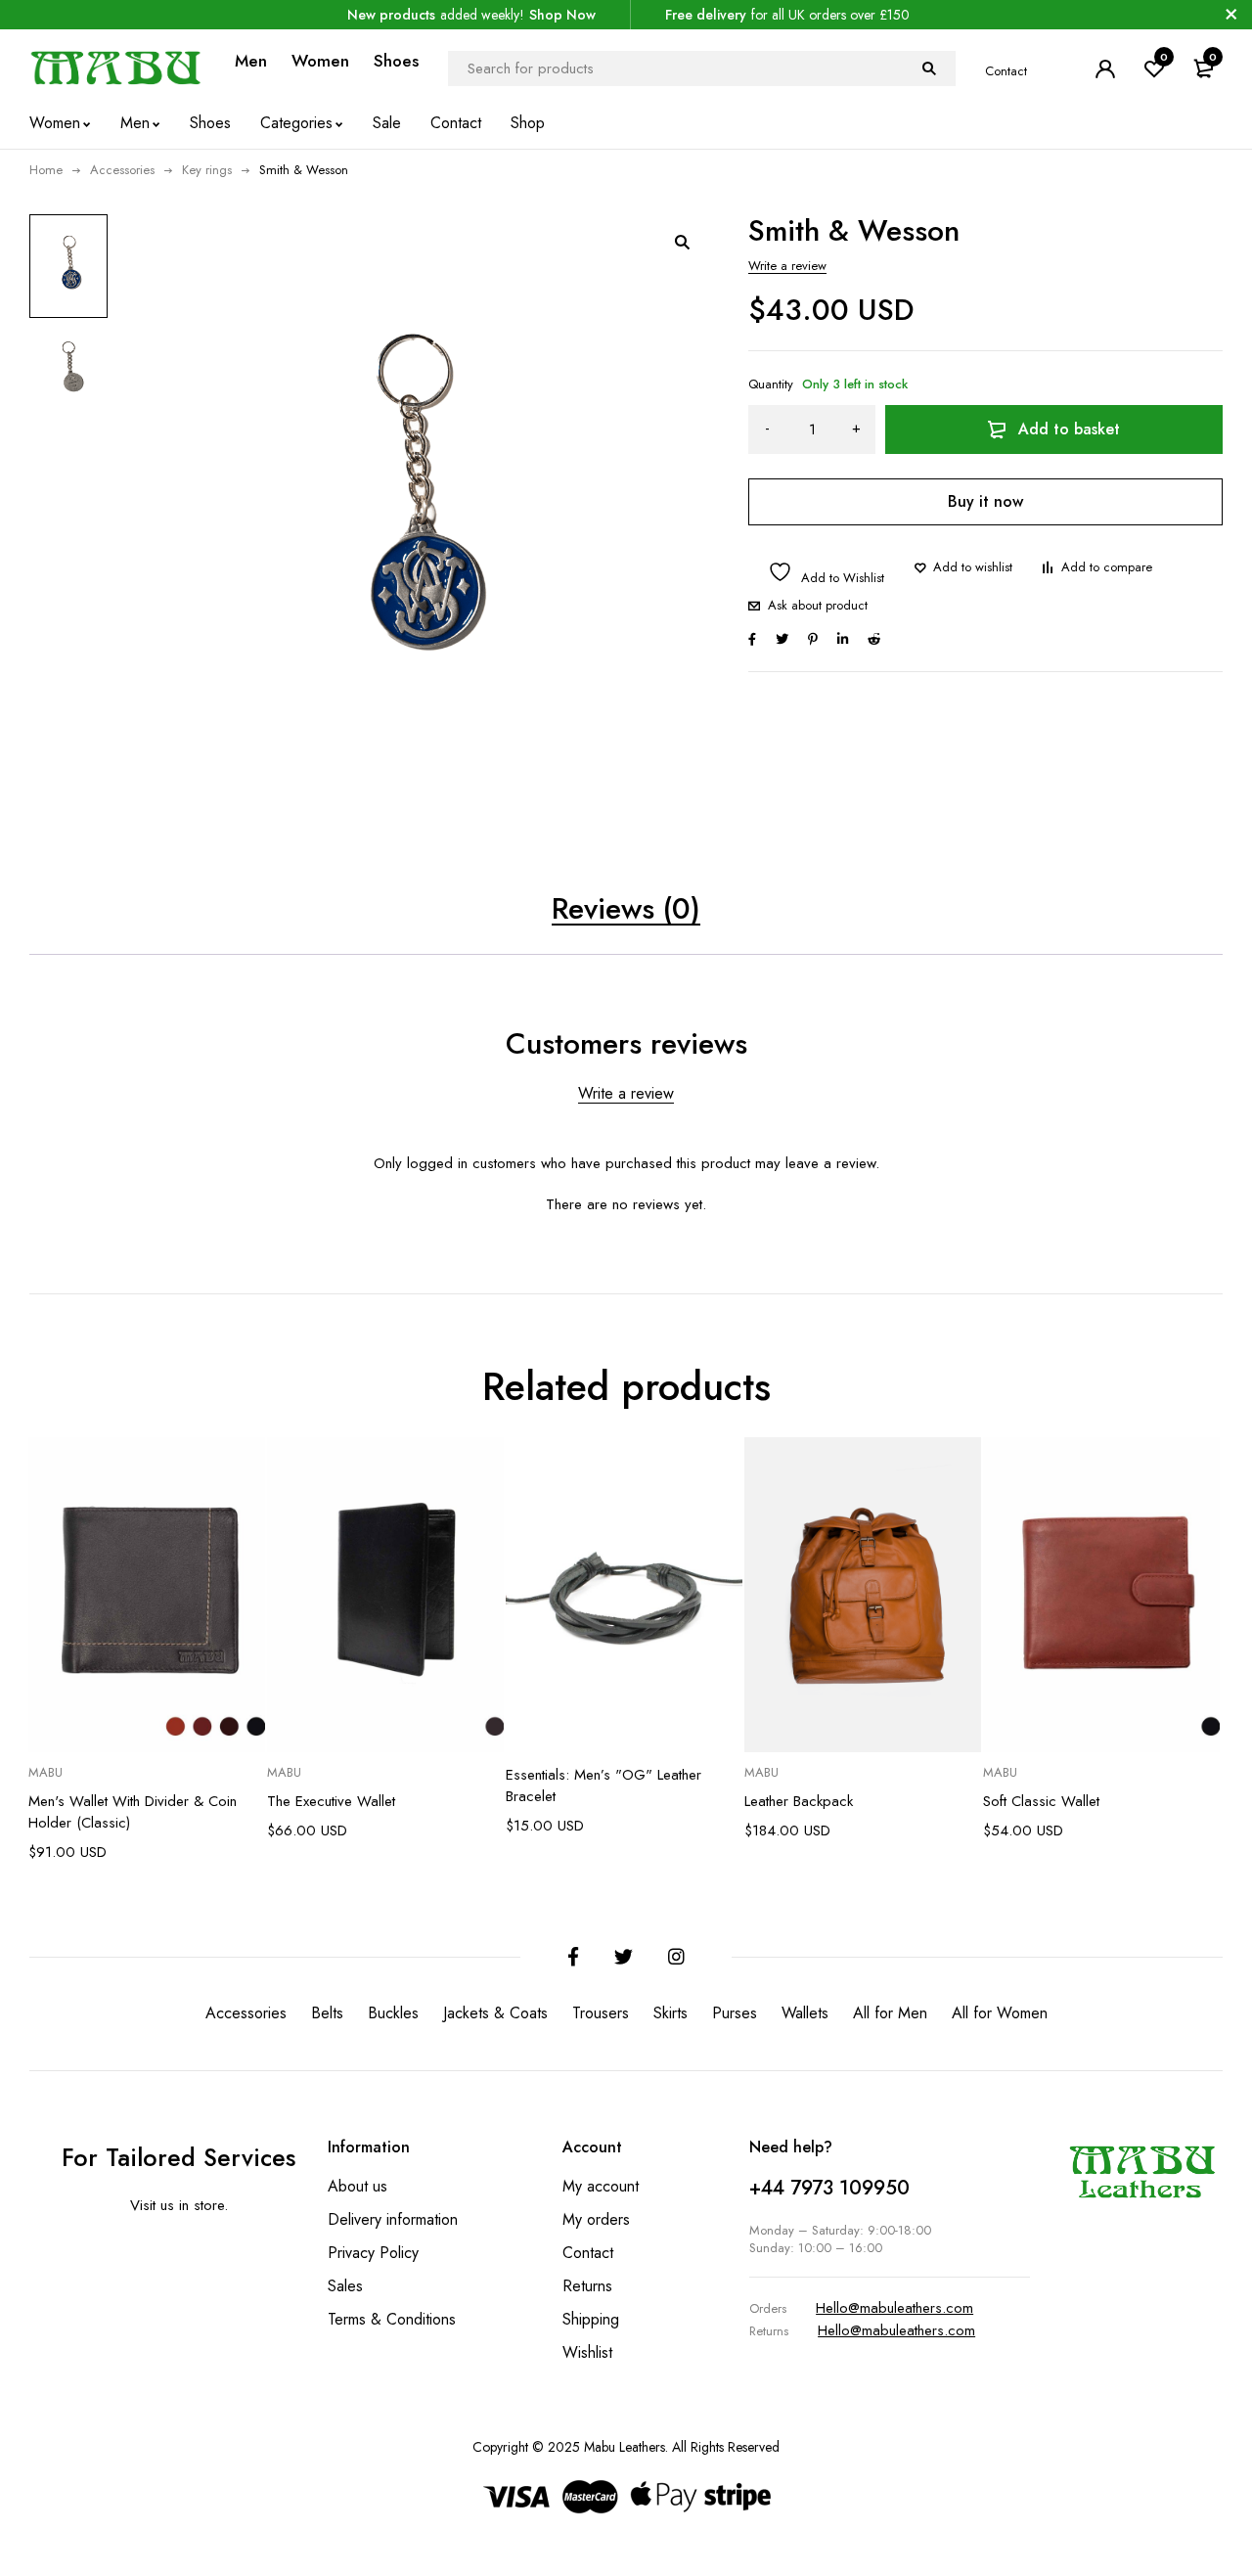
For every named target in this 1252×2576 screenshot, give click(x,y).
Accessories (122, 170)
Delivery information (393, 2219)
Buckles (393, 2013)
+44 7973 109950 (829, 2188)
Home (46, 170)
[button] (682, 242)
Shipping (591, 2319)
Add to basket (1069, 429)
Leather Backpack (799, 1801)
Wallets (805, 2013)
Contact (1006, 71)
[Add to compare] (1097, 567)
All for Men (890, 2013)
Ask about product (818, 605)
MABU (45, 1773)
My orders (596, 2219)
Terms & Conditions (392, 2319)
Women (320, 61)
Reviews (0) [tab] (626, 908)
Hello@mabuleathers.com (894, 2308)
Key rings (207, 170)
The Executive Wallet (331, 1801)
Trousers (601, 2013)
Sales (345, 2286)
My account (601, 2186)
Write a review (787, 266)
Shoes (396, 61)
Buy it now (985, 501)
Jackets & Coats (495, 2013)
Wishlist (587, 2352)
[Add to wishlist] (963, 567)
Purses (735, 2013)
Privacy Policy (373, 2253)
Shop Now (562, 15)
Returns (587, 2286)
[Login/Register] (1105, 68)
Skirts (671, 2013)
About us (358, 2186)
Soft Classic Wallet (1041, 1801)
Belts (327, 2013)
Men (251, 61)
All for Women (1000, 2013)
